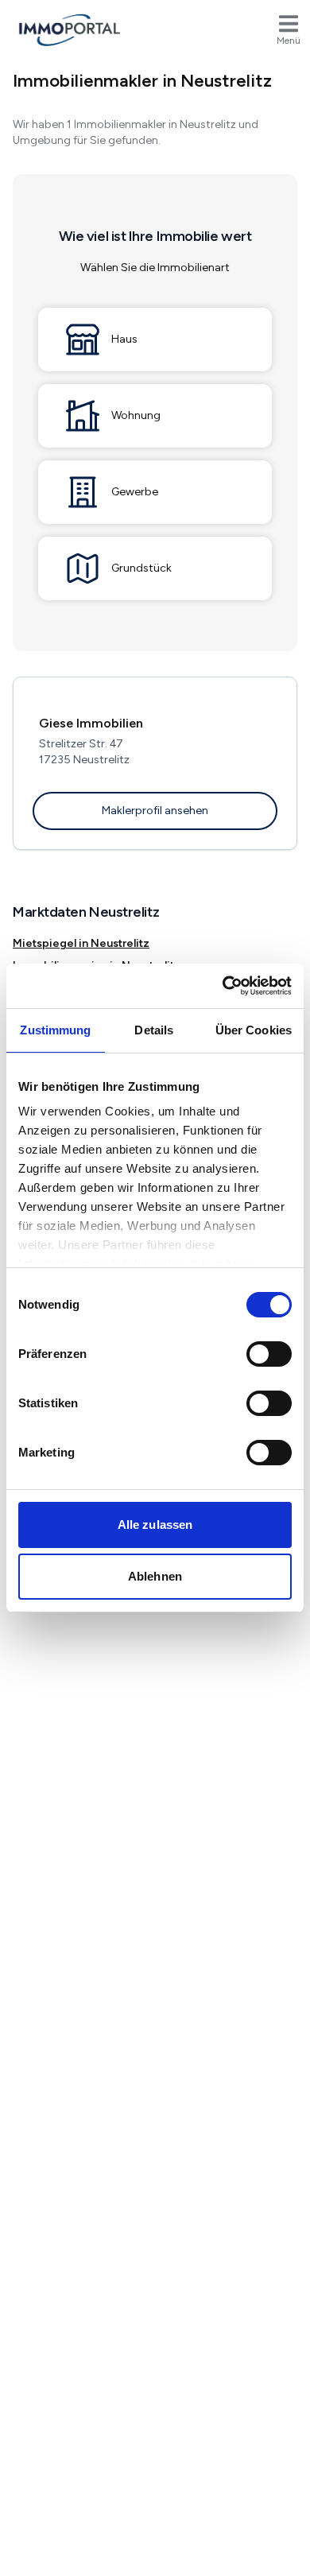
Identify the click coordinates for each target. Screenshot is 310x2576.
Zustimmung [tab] (55, 1030)
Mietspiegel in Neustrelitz (81, 943)
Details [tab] (154, 1030)
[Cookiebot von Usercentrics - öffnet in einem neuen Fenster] (223, 986)
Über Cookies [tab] (254, 1030)
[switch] (269, 1354)
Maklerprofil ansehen (155, 811)
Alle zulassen (155, 1525)
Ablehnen (155, 1576)
